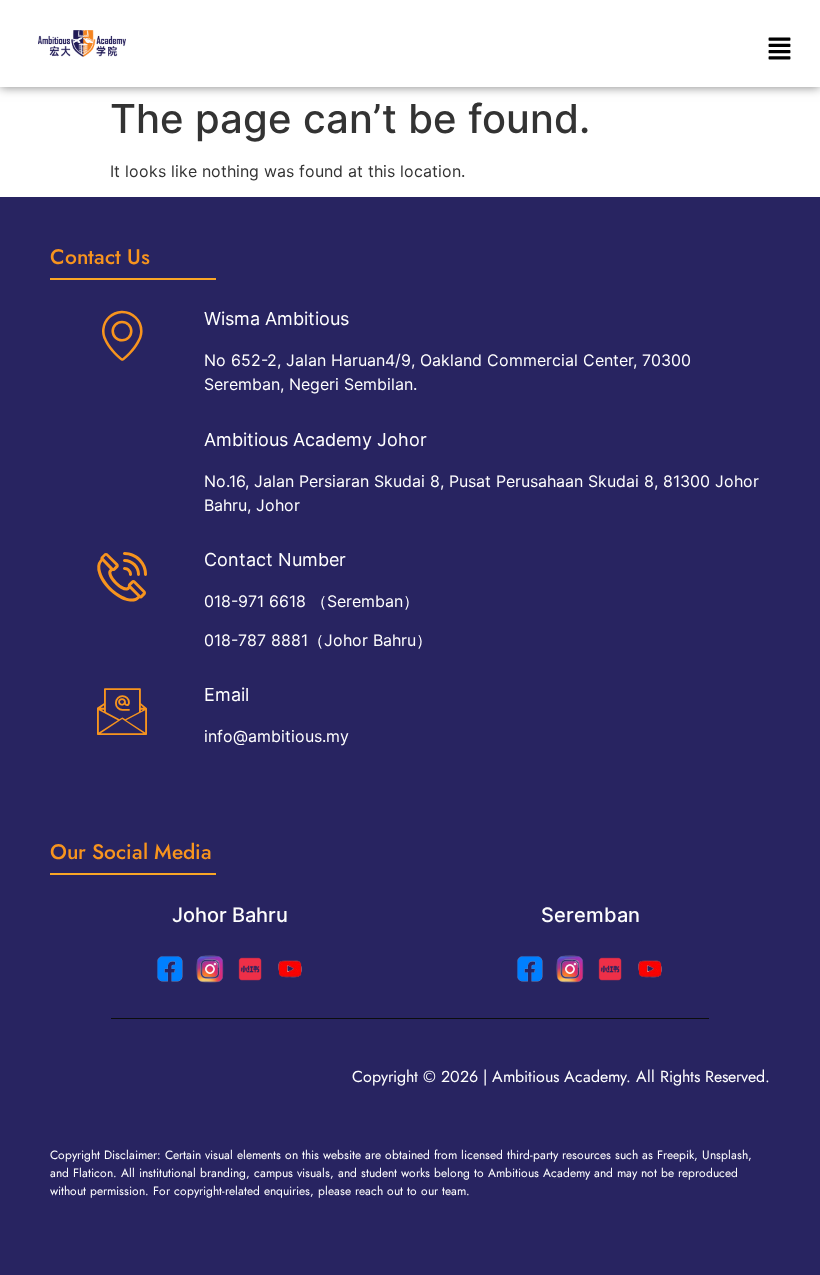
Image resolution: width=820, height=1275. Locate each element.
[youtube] (290, 969)
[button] (780, 50)
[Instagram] (210, 969)
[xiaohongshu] (250, 969)
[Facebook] (530, 969)
